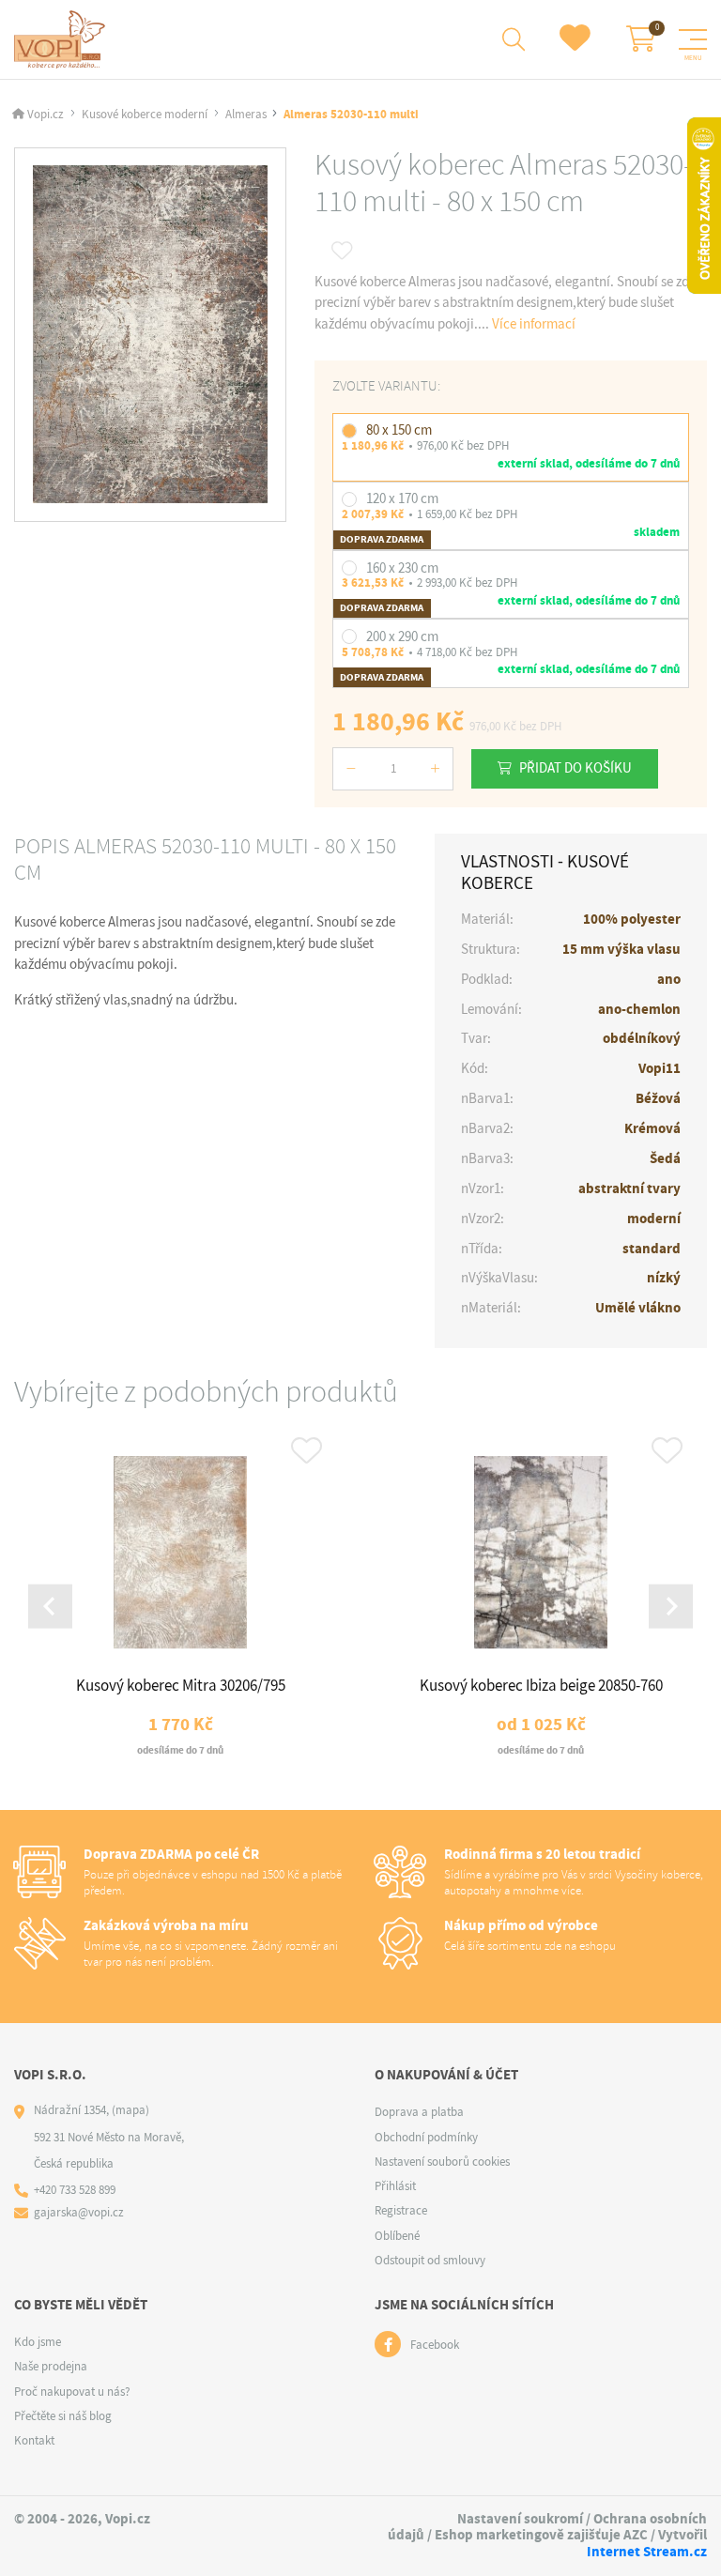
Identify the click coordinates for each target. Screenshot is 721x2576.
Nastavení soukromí (520, 2519)
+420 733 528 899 (75, 2190)
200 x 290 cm (402, 636)
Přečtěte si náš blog (63, 2416)
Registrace (401, 2210)
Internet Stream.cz (647, 2552)
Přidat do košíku (575, 768)
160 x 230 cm (402, 568)
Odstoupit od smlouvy (430, 2260)
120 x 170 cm (402, 498)
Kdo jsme (38, 2342)
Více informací (534, 324)
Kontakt (34, 2440)
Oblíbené (397, 2236)
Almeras (246, 114)
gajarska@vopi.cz (79, 2212)
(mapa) (130, 2110)
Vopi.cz (46, 114)
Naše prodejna (51, 2366)
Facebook (435, 2345)
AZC (636, 2535)
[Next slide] (671, 1607)
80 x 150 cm (399, 430)
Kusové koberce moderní (145, 114)
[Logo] (62, 39)
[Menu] (693, 39)
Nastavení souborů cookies (442, 2162)
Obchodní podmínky (426, 2137)
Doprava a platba (419, 2112)
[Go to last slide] (50, 1607)
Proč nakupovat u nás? (72, 2392)
